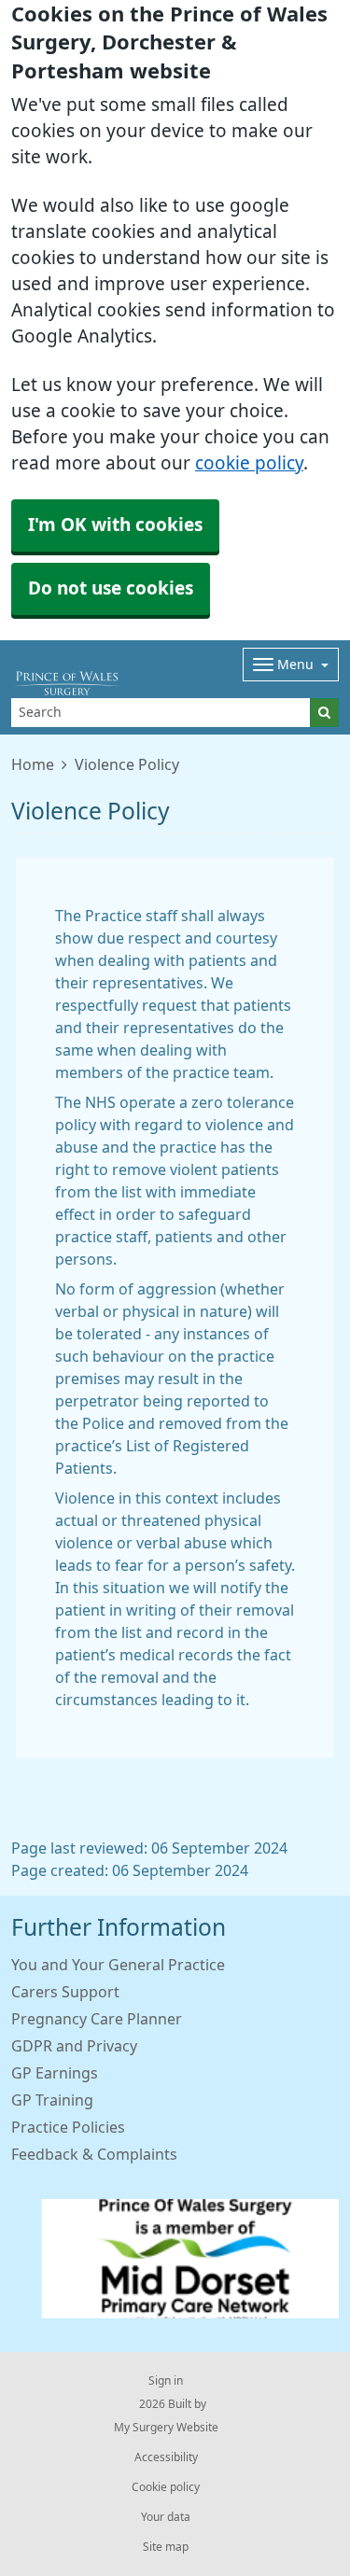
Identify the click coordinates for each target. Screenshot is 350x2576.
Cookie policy (166, 2487)
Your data (166, 2517)
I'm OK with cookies (115, 525)
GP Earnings (55, 2073)
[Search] (324, 713)
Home (33, 764)
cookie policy (249, 463)
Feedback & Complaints (94, 2154)
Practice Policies (68, 2127)
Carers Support (65, 1992)
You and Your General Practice (118, 1965)
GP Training (52, 2100)
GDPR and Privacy (74, 2046)
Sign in (166, 2381)
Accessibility (166, 2457)
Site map (166, 2547)
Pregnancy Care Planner (97, 2019)
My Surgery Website (166, 2428)
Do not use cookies (111, 588)
